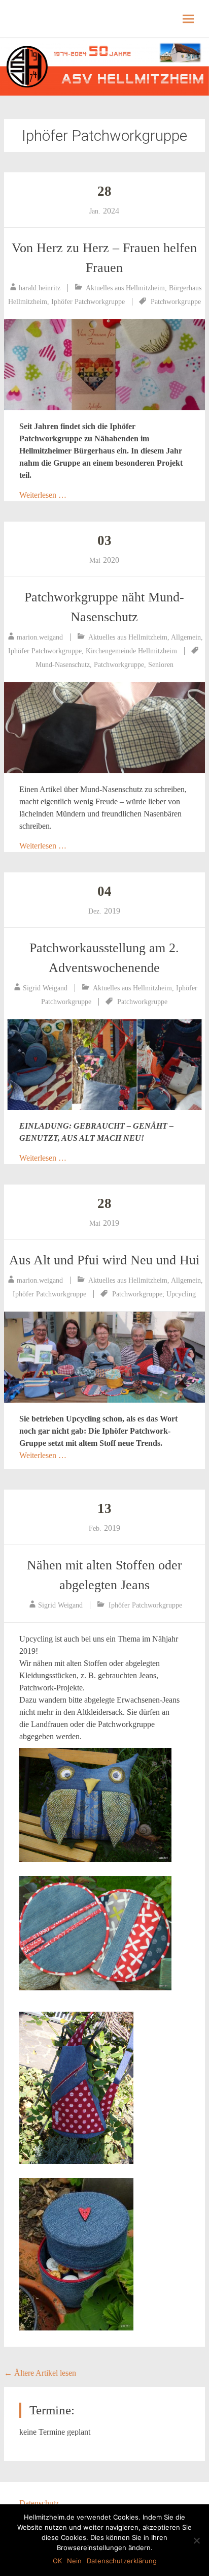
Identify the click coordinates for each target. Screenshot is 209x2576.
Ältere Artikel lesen (40, 2373)
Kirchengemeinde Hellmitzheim (131, 651)
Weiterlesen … (43, 495)
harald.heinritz (40, 288)
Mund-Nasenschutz (63, 665)
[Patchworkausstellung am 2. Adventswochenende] (104, 1065)
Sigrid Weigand (45, 988)
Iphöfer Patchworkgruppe (88, 302)
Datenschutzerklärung (122, 2561)
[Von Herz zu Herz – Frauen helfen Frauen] (104, 365)
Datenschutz (39, 2503)
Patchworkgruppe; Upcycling (154, 1294)
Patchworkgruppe (176, 302)
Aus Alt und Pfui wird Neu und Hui (104, 1260)
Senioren (161, 665)
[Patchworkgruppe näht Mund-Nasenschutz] (104, 728)
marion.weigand (40, 637)
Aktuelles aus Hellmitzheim (125, 288)
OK (57, 2561)
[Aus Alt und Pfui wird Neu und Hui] (104, 1357)
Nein (74, 2561)
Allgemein (186, 637)
